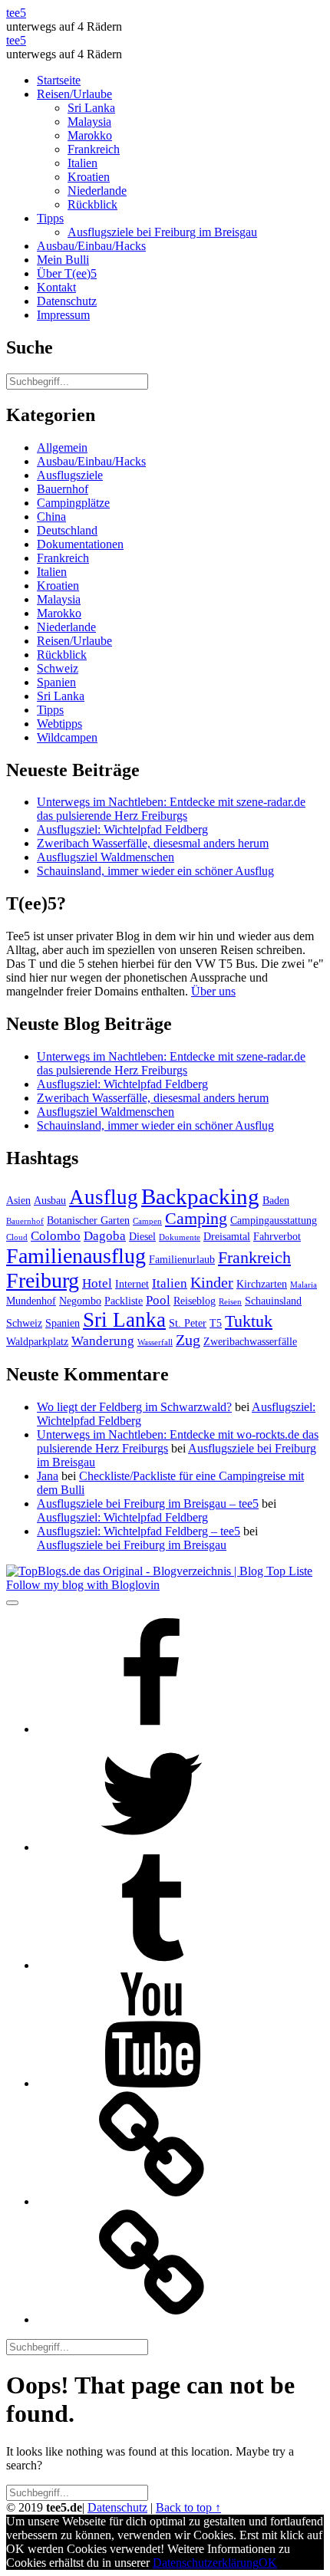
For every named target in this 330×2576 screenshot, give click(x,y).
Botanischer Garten (88, 1220)
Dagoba (105, 1236)
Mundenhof (31, 1301)
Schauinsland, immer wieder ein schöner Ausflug (155, 871)
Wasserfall (155, 1342)
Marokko (90, 135)
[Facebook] (152, 1729)
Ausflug (104, 1197)
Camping (196, 1219)
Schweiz (58, 668)
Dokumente (180, 1237)
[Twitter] (152, 1847)
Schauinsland (273, 1301)
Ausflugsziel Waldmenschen (106, 857)
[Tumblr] (152, 1965)
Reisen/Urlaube (74, 94)
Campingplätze (73, 503)
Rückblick (92, 204)
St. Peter (188, 1323)
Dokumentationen (80, 544)
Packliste (124, 1301)
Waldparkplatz (37, 1341)
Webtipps (59, 724)
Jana (48, 1476)
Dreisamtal (227, 1236)
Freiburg (43, 1280)
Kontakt (56, 287)
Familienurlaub (182, 1259)
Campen (147, 1221)
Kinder (212, 1283)
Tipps (50, 218)
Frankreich (94, 149)
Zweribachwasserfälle (250, 1341)
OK (268, 2563)
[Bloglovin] (152, 2201)
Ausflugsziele (70, 475)
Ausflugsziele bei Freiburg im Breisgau (162, 232)
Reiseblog (195, 1301)
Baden (276, 1200)
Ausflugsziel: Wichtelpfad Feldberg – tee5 (139, 1531)
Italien (82, 163)
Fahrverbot (277, 1236)
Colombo (56, 1236)
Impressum (63, 315)
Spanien (56, 682)
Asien (18, 1200)
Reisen (230, 1302)
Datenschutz (67, 301)
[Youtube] (152, 2083)
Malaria (304, 1285)
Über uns (213, 991)
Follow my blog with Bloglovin (83, 1585)
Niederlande (97, 191)
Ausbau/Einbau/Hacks (91, 246)
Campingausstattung (274, 1220)
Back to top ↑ (188, 2507)
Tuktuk (249, 1321)
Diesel (142, 1236)
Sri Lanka (91, 108)
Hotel (97, 1283)
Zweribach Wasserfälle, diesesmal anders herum (153, 843)
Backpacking (200, 1196)
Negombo (80, 1301)
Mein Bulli (63, 260)
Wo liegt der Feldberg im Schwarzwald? (134, 1407)
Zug (188, 1340)
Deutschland (67, 530)
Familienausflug (76, 1256)
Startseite (59, 80)
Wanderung (103, 1341)
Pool (158, 1300)
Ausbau (50, 1200)
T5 (216, 1323)
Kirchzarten (262, 1284)
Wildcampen (67, 737)
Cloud (17, 1237)
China (51, 517)
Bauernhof (63, 489)
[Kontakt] (152, 2319)
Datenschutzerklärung (206, 2563)
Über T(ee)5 (67, 273)
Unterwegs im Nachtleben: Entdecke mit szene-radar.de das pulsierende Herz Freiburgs (171, 809)
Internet (132, 1284)
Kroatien (89, 177)
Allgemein (62, 447)
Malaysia (89, 122)
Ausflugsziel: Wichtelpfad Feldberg (122, 829)
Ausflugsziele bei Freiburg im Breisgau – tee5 (148, 1503)
